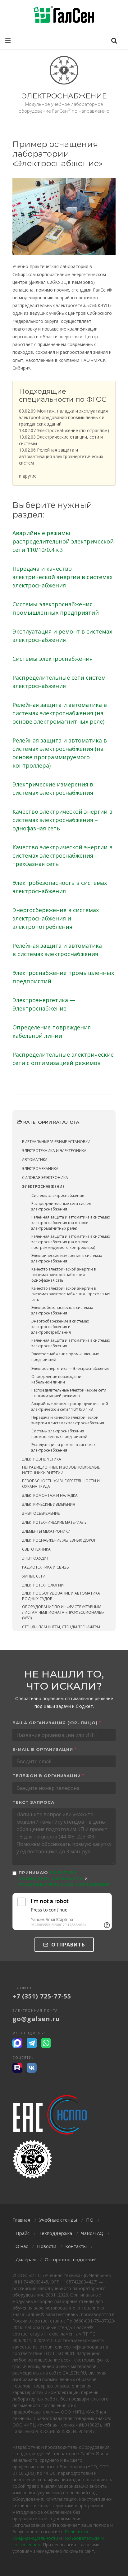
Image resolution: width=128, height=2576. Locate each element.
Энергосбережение (41, 1513)
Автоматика (35, 1160)
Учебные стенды (58, 2220)
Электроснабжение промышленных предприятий (65, 1357)
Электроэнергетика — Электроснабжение (70, 1368)
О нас (22, 2246)
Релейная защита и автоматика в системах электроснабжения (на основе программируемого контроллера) (71, 1242)
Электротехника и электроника (54, 1151)
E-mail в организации (44, 1749)
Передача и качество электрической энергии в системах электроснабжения (62, 577)
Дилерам (26, 2259)
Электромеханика (40, 1169)
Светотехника (36, 1549)
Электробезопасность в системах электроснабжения (62, 1310)
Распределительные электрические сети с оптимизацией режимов (69, 1393)
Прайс (23, 2233)
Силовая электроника (45, 1178)
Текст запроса (33, 1802)
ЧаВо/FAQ (92, 2233)
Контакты (76, 2246)
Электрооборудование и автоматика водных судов (61, 1596)
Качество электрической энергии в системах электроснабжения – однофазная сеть (62, 820)
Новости (47, 2246)
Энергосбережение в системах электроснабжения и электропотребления (56, 918)
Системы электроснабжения (53, 659)
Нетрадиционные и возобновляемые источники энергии (61, 1470)
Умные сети (34, 1576)
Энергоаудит (35, 1558)
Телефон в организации (48, 1776)
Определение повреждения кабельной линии (57, 1379)
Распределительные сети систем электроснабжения (62, 1206)
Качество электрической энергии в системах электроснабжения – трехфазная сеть (62, 855)
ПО (90, 2220)
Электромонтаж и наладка (50, 1495)
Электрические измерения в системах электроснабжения (67, 1258)
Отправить (67, 1945)
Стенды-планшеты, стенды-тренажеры (61, 1627)
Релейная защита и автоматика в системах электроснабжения (71, 1343)
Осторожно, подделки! (70, 2259)
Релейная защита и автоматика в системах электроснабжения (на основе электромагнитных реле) (60, 713)
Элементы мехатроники (46, 1531)
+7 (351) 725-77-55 (42, 1996)
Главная (21, 2220)
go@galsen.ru (36, 2019)
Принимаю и (64, 1879)
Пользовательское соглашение (64, 1885)
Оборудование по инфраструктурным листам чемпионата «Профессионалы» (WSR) (63, 1612)
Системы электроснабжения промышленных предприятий (59, 1434)
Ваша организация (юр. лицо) (57, 1723)
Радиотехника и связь (46, 1567)
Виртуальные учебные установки (56, 1142)
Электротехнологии (43, 1585)
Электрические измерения (49, 1504)
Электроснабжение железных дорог (59, 1540)
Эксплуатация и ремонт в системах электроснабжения (63, 1447)
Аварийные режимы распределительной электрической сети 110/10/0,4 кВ (63, 541)
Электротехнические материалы (55, 1522)
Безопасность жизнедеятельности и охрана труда (61, 1484)
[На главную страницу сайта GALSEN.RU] (64, 15)
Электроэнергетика (42, 1459)
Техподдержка (55, 2233)
